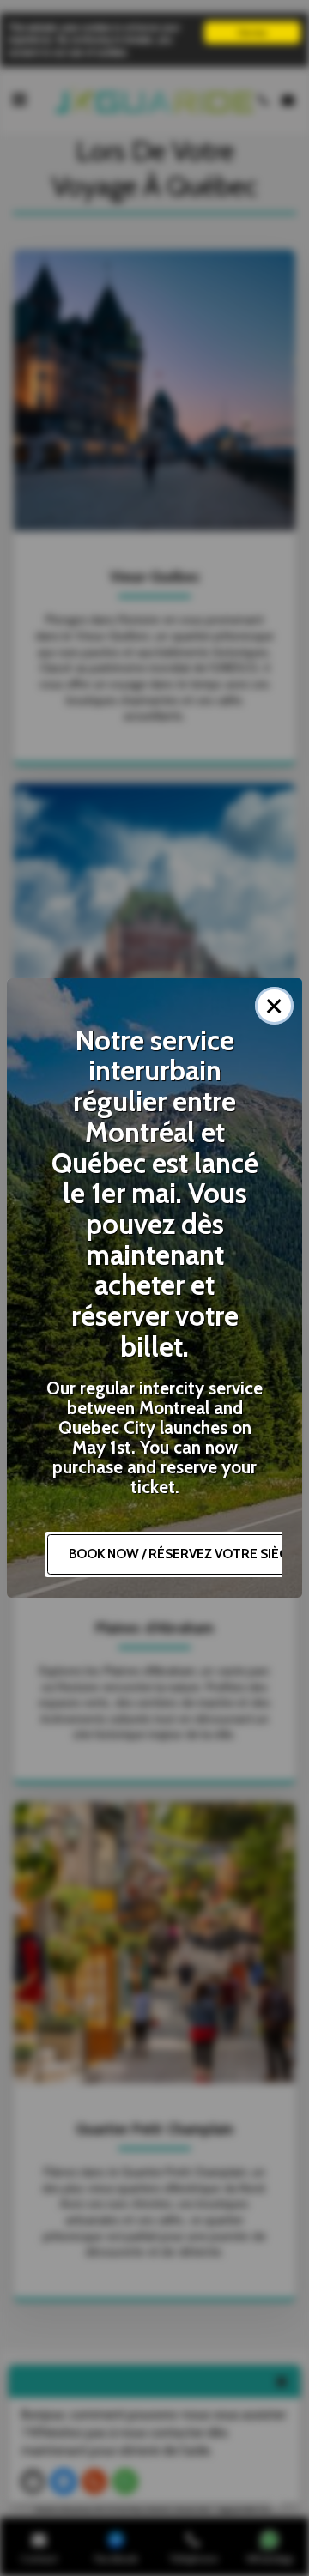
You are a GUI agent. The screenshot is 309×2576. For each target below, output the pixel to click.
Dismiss (252, 32)
